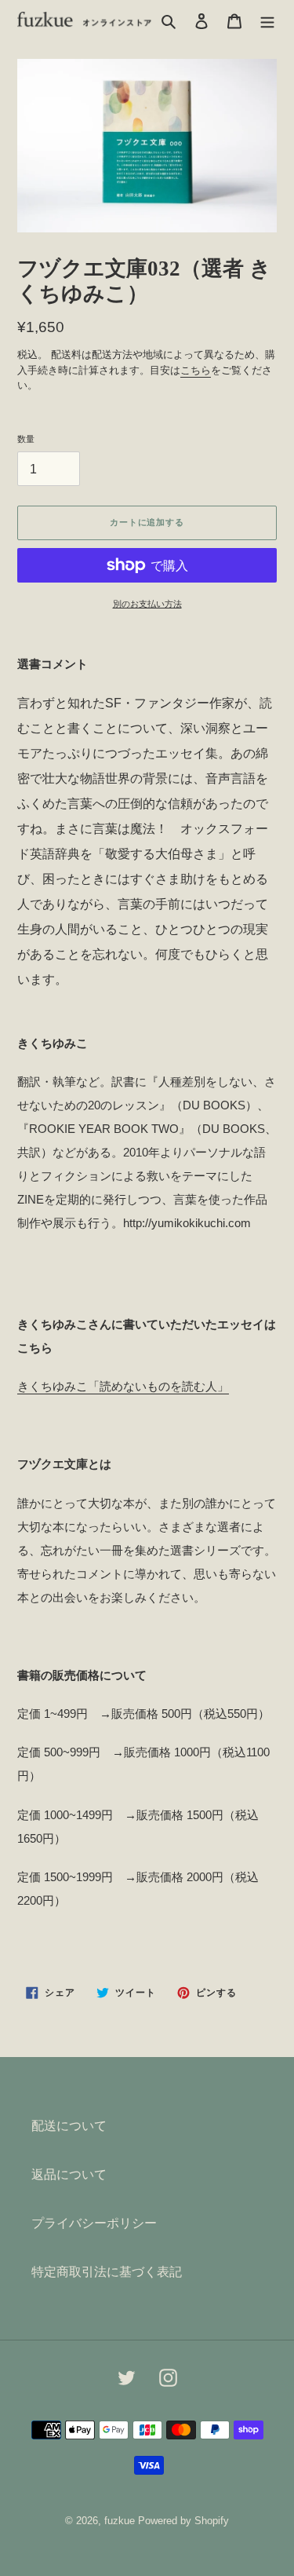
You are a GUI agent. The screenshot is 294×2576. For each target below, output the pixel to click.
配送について (69, 2126)
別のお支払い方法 (147, 604)
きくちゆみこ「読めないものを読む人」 (123, 1386)
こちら (196, 370)
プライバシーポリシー (94, 2223)
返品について (69, 2174)
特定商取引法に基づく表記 (107, 2272)
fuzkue (120, 2521)
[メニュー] (267, 20)
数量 (26, 439)
